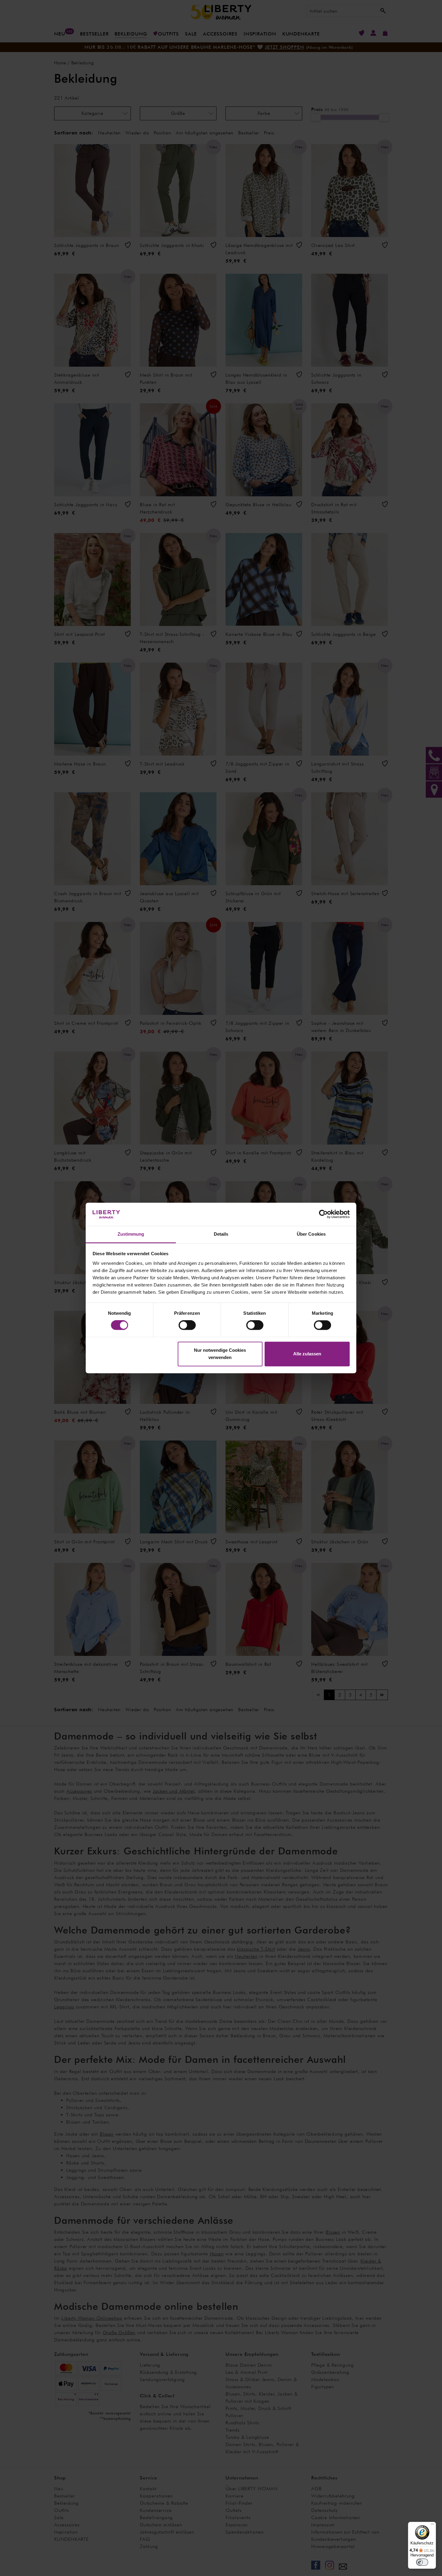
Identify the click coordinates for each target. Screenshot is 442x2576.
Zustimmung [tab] (131, 1234)
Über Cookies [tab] (311, 1234)
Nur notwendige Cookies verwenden (220, 1354)
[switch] (187, 1325)
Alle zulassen (307, 1354)
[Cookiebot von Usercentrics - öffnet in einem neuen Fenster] (323, 1214)
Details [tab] (221, 1234)
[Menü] (432, 2525)
